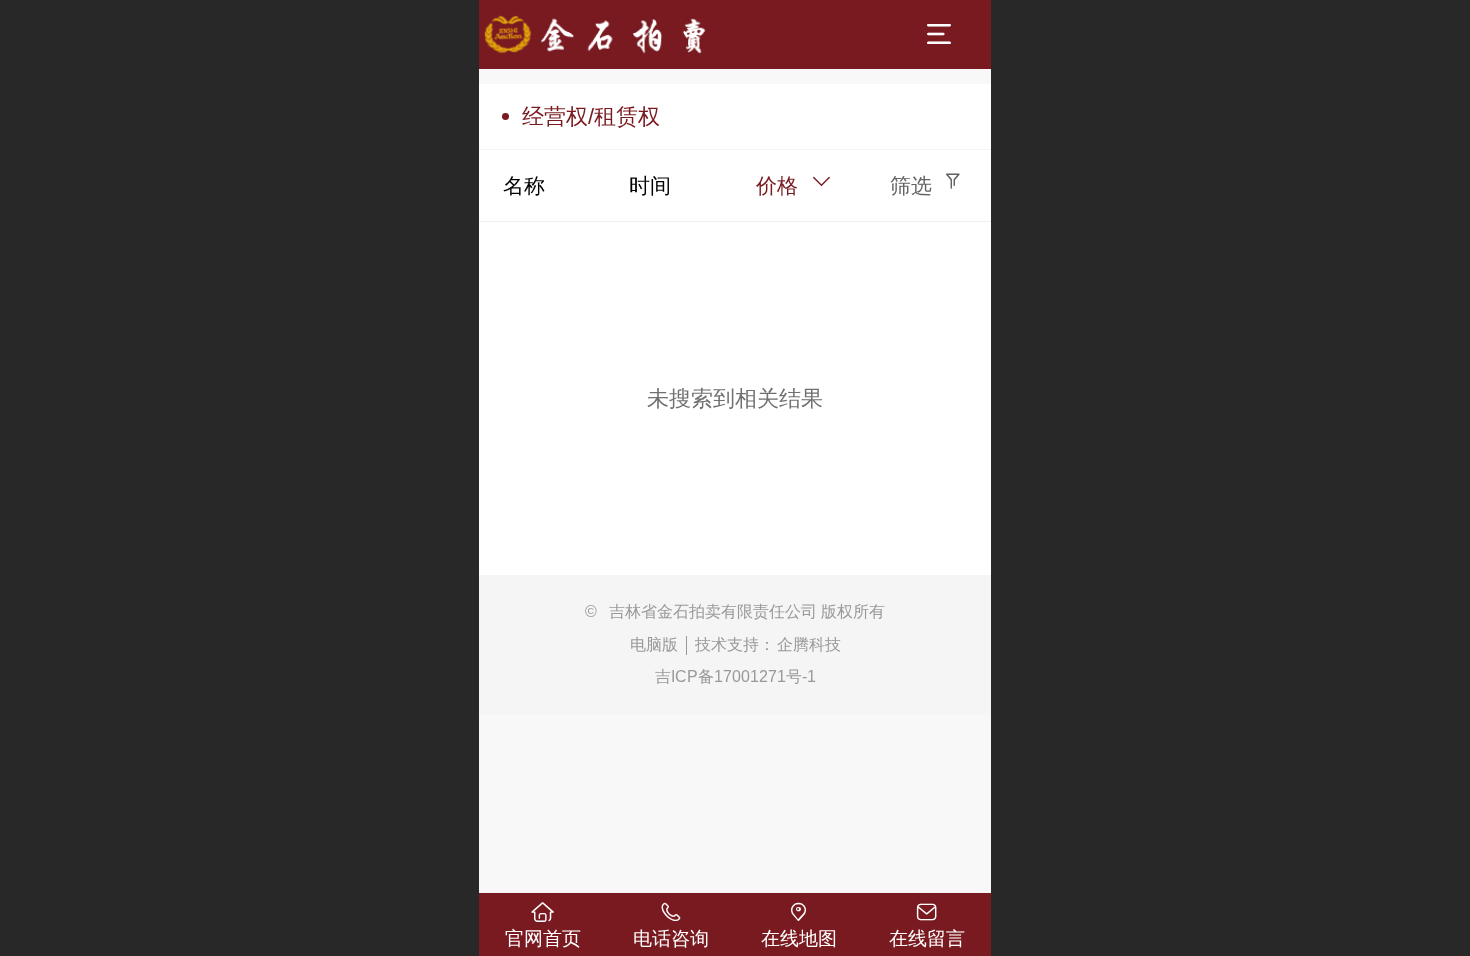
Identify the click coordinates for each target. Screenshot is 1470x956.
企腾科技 (809, 644)
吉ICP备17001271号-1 (735, 676)
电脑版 (654, 644)
